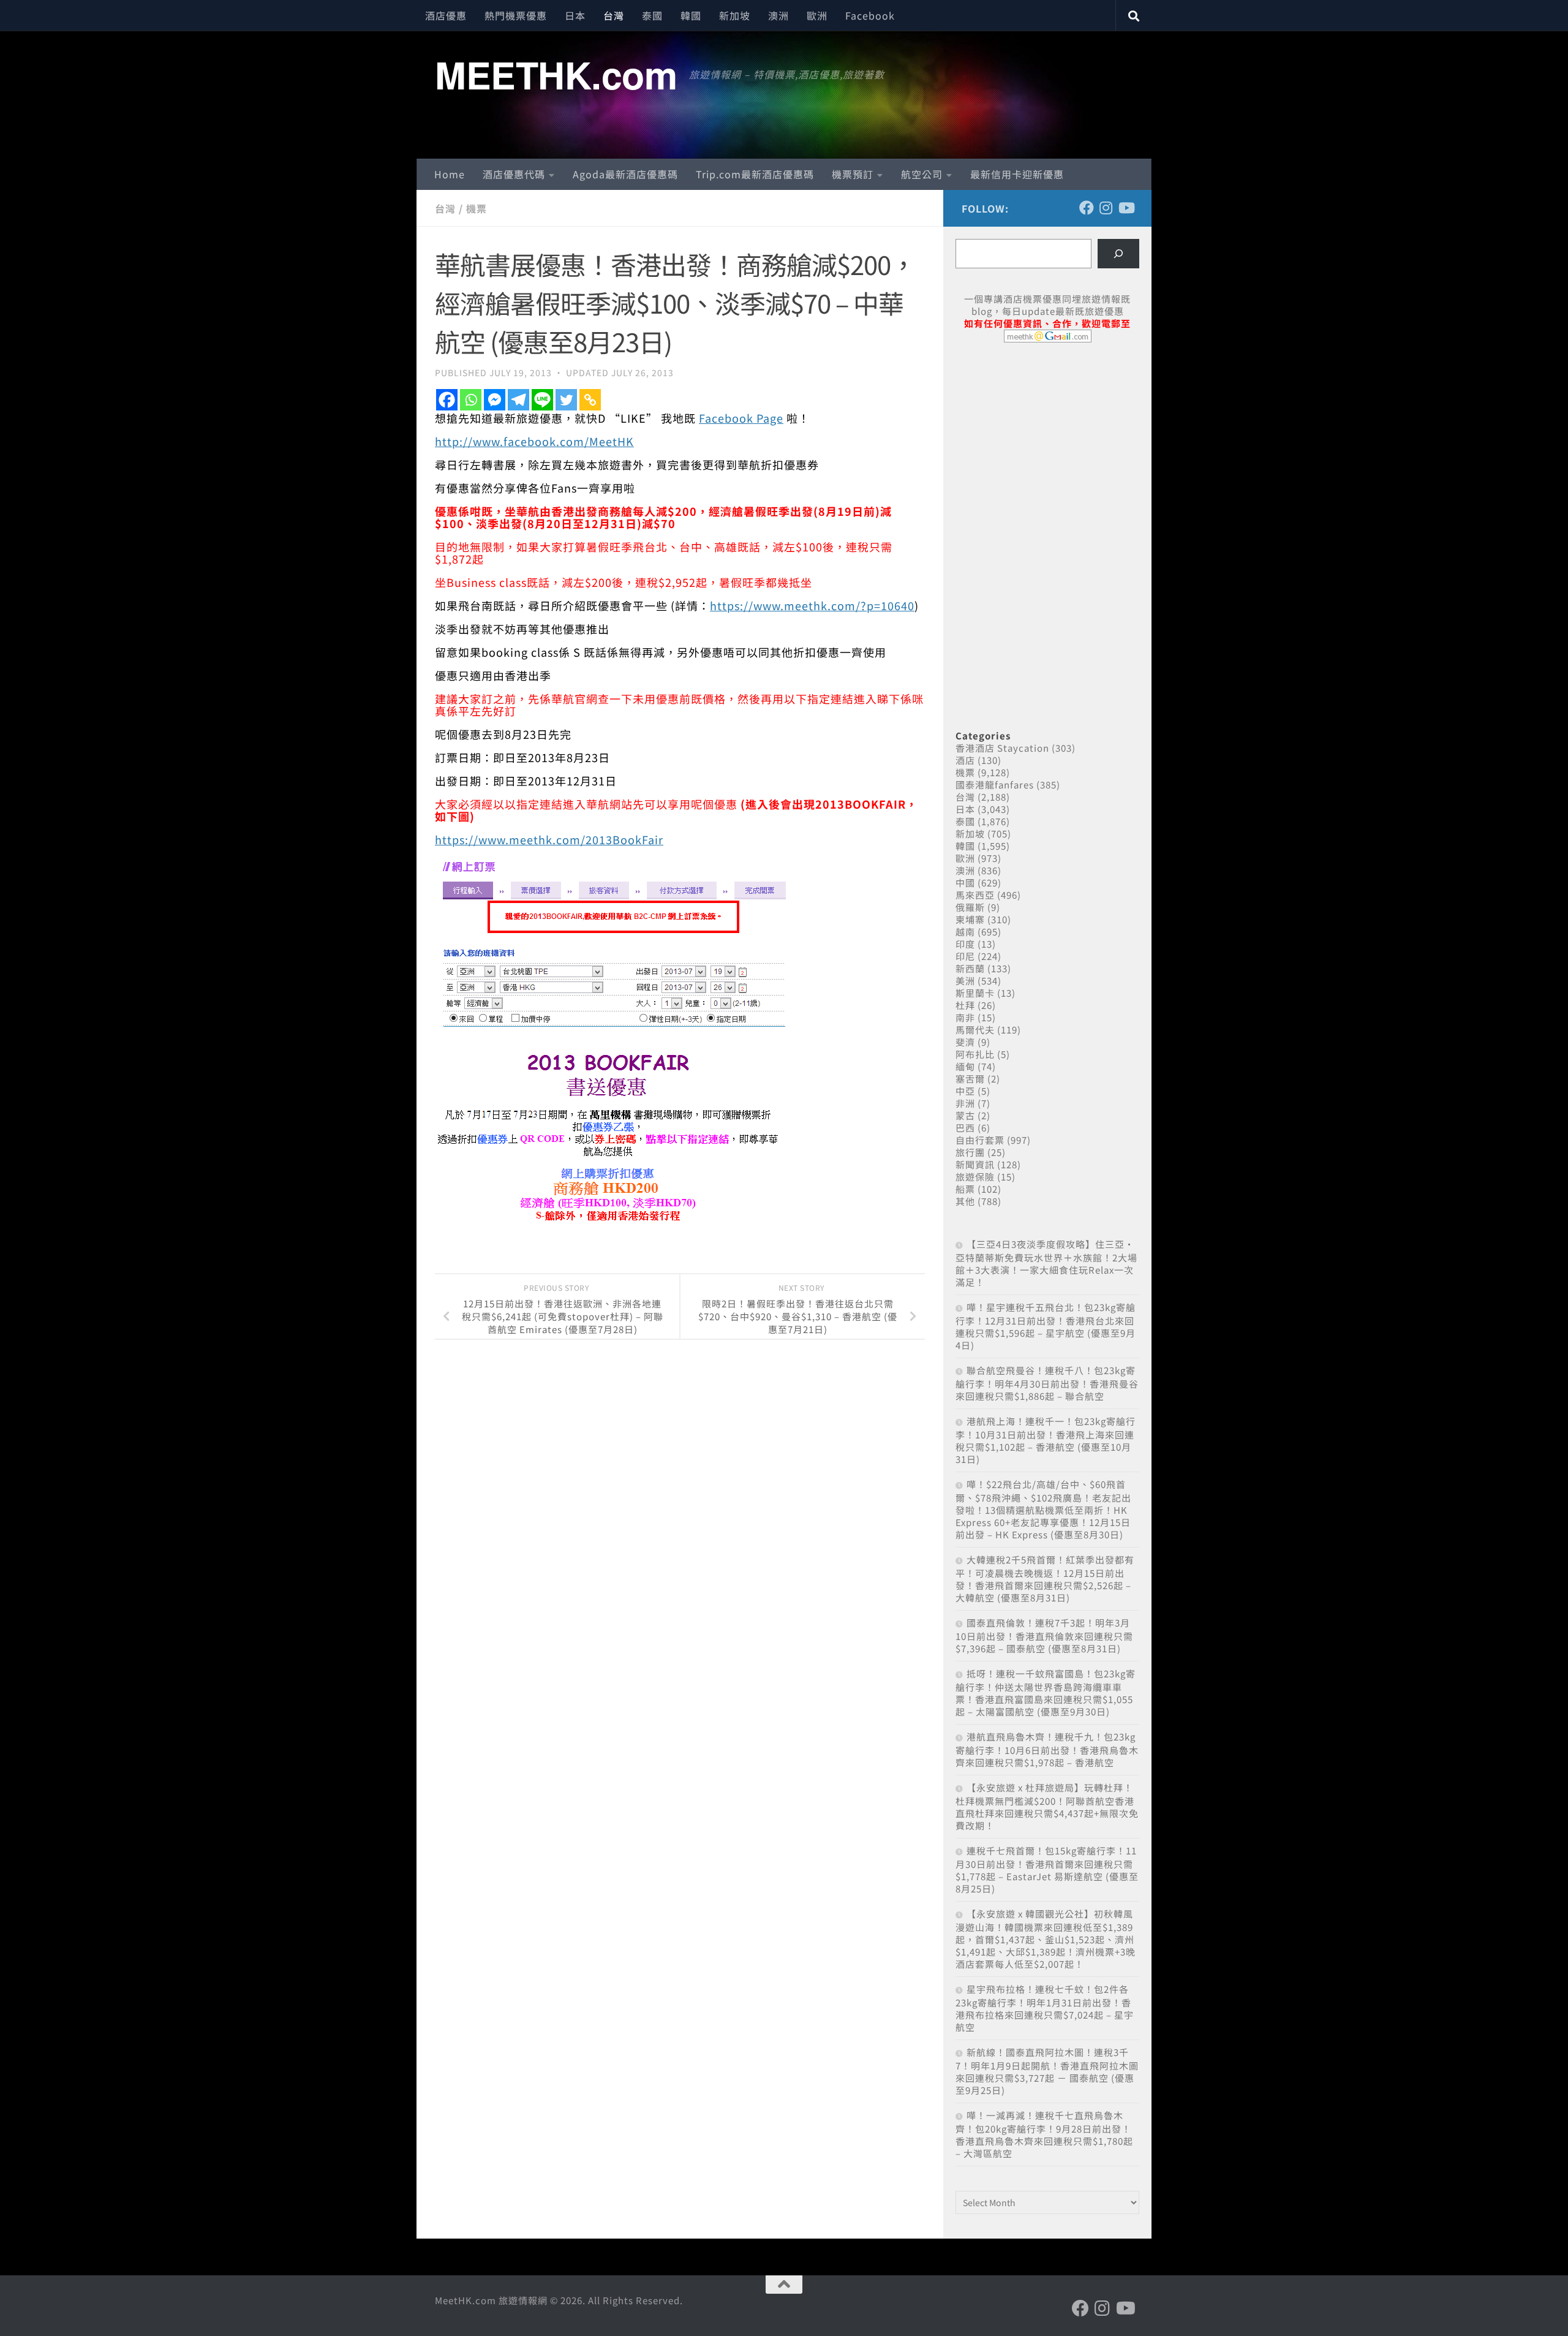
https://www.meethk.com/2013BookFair (549, 839)
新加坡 (735, 15)
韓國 (691, 15)
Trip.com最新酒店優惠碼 (755, 174)
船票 (965, 1189)
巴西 (965, 1128)
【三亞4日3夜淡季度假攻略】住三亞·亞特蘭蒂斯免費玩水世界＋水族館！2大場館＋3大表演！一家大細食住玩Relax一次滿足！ (1046, 1263)
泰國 (652, 15)
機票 (477, 208)
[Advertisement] (1047, 446)
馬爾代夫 (975, 1030)
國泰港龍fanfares (995, 784)
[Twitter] (566, 400)
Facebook (870, 15)
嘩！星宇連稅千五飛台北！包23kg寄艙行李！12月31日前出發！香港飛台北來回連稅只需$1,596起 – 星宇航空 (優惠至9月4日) (1046, 1326)
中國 (965, 883)
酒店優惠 (446, 15)
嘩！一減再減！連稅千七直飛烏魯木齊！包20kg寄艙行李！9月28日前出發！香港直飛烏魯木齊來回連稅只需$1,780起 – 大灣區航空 (1044, 2134)
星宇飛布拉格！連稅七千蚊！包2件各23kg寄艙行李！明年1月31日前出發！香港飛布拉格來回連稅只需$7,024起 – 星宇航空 (1045, 2008)
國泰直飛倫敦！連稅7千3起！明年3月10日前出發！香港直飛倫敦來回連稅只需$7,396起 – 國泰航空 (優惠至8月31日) (1044, 1635)
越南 (965, 932)
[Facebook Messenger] (495, 400)
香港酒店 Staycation (1002, 748)
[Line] (542, 400)
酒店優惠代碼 (514, 174)
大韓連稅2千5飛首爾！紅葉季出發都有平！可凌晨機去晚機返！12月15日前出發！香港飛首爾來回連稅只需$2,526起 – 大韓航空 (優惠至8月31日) (1045, 1578)
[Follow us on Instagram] (1106, 208)
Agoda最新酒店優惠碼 (625, 174)
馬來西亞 (975, 895)
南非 (965, 1017)
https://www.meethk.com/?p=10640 (812, 605)
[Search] (1118, 254)
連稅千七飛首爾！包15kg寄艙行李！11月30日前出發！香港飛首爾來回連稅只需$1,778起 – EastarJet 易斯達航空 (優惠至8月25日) (1047, 1869)
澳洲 (778, 15)
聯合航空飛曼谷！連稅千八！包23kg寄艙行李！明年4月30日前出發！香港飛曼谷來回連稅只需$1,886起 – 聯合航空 (1047, 1383)
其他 (965, 1201)
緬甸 (965, 1066)
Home (450, 174)
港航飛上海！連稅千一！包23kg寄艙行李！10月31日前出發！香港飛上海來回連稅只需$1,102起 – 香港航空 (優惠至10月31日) (1046, 1440)
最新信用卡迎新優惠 (1017, 174)
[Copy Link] (590, 400)
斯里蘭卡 (975, 993)
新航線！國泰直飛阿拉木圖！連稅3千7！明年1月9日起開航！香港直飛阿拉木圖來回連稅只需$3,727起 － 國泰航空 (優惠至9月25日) (1047, 2071)
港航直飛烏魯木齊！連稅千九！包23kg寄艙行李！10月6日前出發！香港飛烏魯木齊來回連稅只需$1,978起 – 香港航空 (1047, 1749)
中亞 (965, 1091)
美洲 (965, 981)
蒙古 (965, 1115)
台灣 (614, 15)
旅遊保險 (975, 1177)
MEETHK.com (556, 74)
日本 (575, 15)
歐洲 (817, 15)
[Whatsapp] (471, 400)
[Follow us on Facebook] (1087, 208)
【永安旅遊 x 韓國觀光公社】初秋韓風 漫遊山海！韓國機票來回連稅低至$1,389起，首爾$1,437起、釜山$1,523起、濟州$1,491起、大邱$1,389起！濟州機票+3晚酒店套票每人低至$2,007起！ (1046, 1939)
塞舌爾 (970, 1079)
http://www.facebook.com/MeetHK (534, 441)
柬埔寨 (970, 919)
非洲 (965, 1103)
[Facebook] (447, 400)
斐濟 (965, 1042)
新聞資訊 (975, 1164)
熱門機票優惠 (516, 15)
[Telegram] (518, 400)
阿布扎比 (975, 1054)
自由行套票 (980, 1140)
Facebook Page (741, 418)
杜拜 (965, 1005)
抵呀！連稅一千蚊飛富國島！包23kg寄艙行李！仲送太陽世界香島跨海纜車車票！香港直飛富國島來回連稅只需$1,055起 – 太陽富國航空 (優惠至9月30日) (1046, 1692)
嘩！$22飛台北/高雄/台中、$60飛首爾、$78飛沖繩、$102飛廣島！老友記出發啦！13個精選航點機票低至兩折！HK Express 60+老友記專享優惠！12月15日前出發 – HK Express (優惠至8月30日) (1043, 1509)
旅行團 (970, 1152)
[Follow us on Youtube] (1126, 208)
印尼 (965, 956)
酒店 (965, 760)
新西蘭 (970, 968)
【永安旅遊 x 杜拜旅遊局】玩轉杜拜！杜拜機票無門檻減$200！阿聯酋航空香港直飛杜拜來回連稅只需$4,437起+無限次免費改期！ (1047, 1806)
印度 (965, 944)
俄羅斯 (970, 907)
